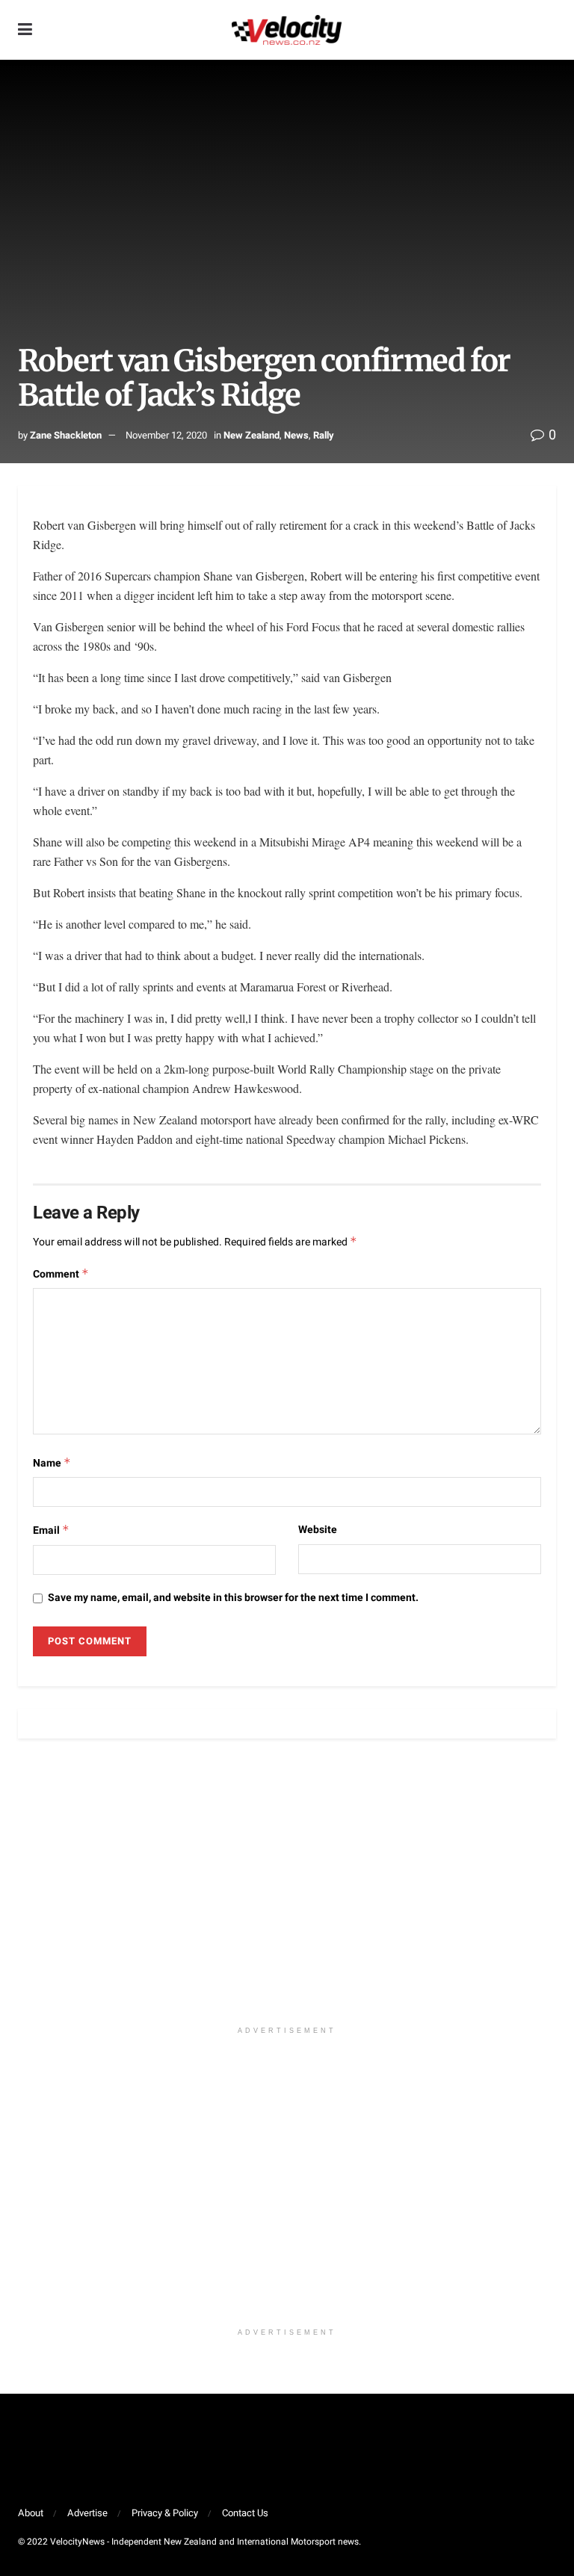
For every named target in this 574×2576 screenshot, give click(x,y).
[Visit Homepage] (286, 30)
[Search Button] (549, 30)
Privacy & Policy (165, 2513)
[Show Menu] (25, 30)
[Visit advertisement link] (287, 1890)
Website (318, 1530)
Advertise (87, 2513)
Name (52, 1463)
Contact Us (245, 2513)
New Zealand (251, 435)
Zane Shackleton (66, 435)
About (31, 2513)
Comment (61, 1274)
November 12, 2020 (166, 435)
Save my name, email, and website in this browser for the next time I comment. (233, 1598)
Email (51, 1530)
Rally (324, 435)
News (296, 435)
